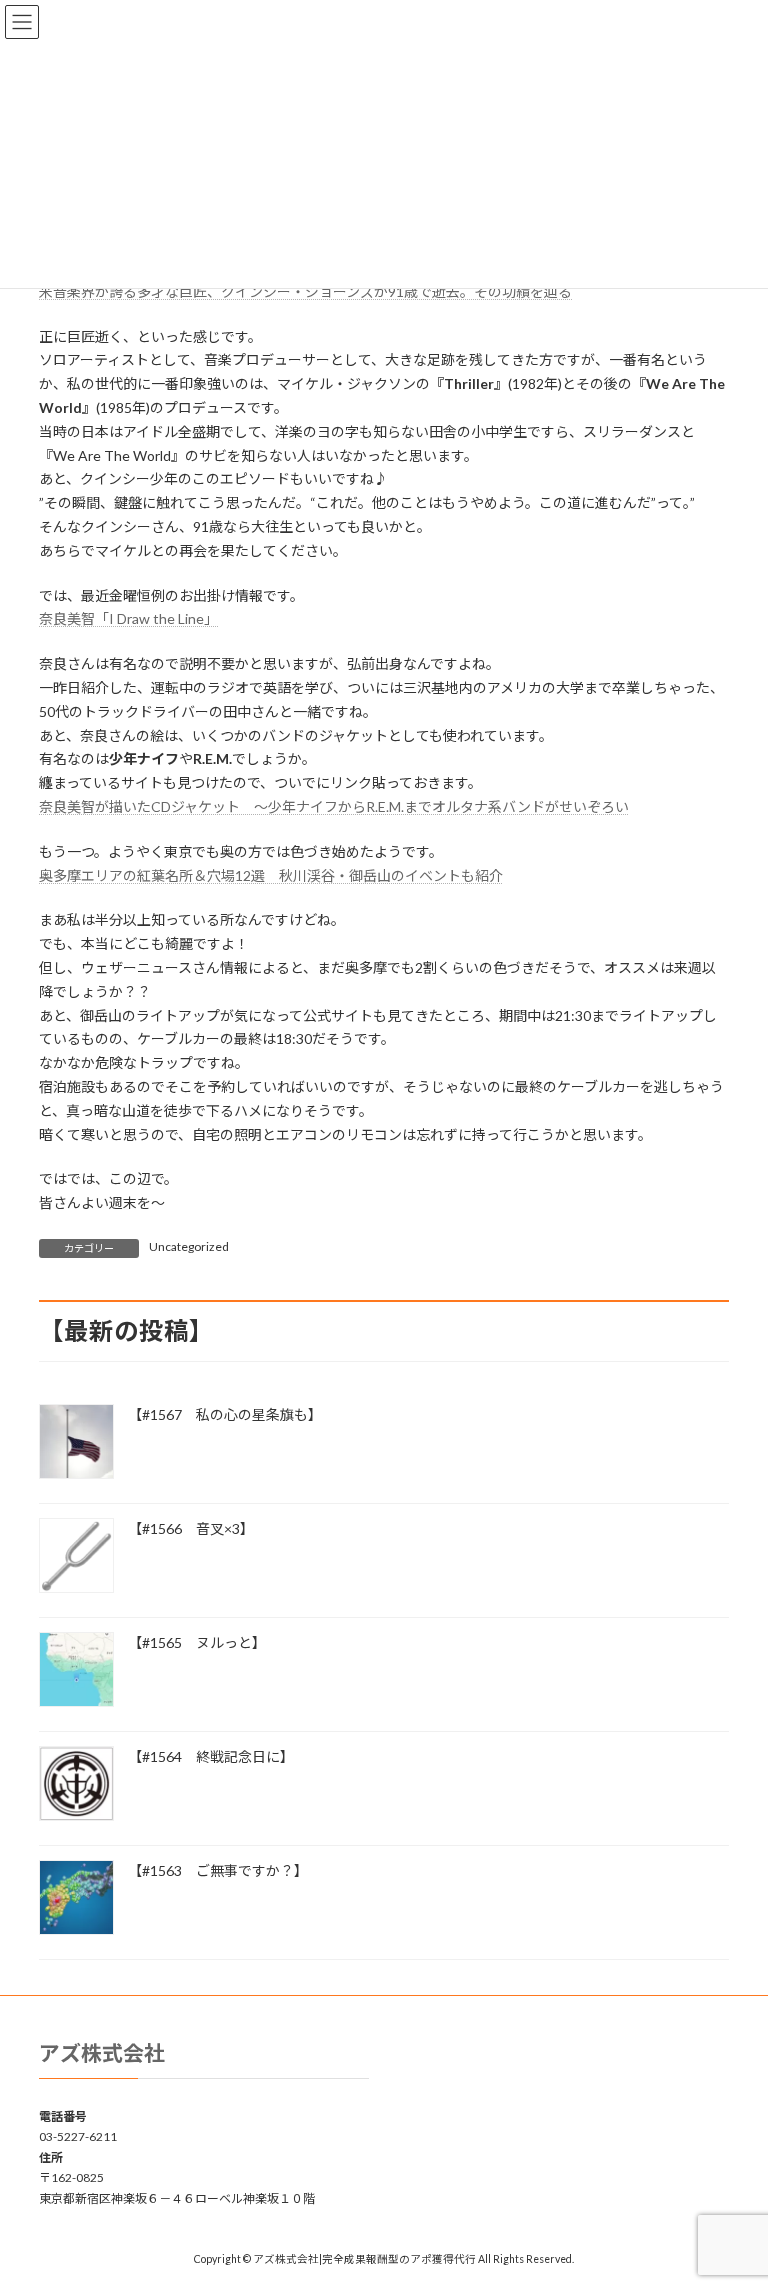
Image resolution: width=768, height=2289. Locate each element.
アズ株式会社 (102, 2052)
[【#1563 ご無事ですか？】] (76, 1899)
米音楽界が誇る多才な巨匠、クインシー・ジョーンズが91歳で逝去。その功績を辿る (305, 291)
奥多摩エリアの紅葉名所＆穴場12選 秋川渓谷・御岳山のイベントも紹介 (271, 875)
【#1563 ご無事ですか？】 (218, 1870)
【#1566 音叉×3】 (191, 1528)
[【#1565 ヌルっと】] (76, 1671)
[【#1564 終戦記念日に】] (76, 1785)
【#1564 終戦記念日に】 (211, 1756)
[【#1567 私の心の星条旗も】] (76, 1443)
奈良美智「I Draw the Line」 (128, 618)
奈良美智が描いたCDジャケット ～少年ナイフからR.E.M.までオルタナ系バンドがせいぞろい (334, 806)
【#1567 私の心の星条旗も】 (225, 1414)
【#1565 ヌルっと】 (197, 1642)
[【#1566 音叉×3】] (76, 1557)
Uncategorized (189, 1246)
